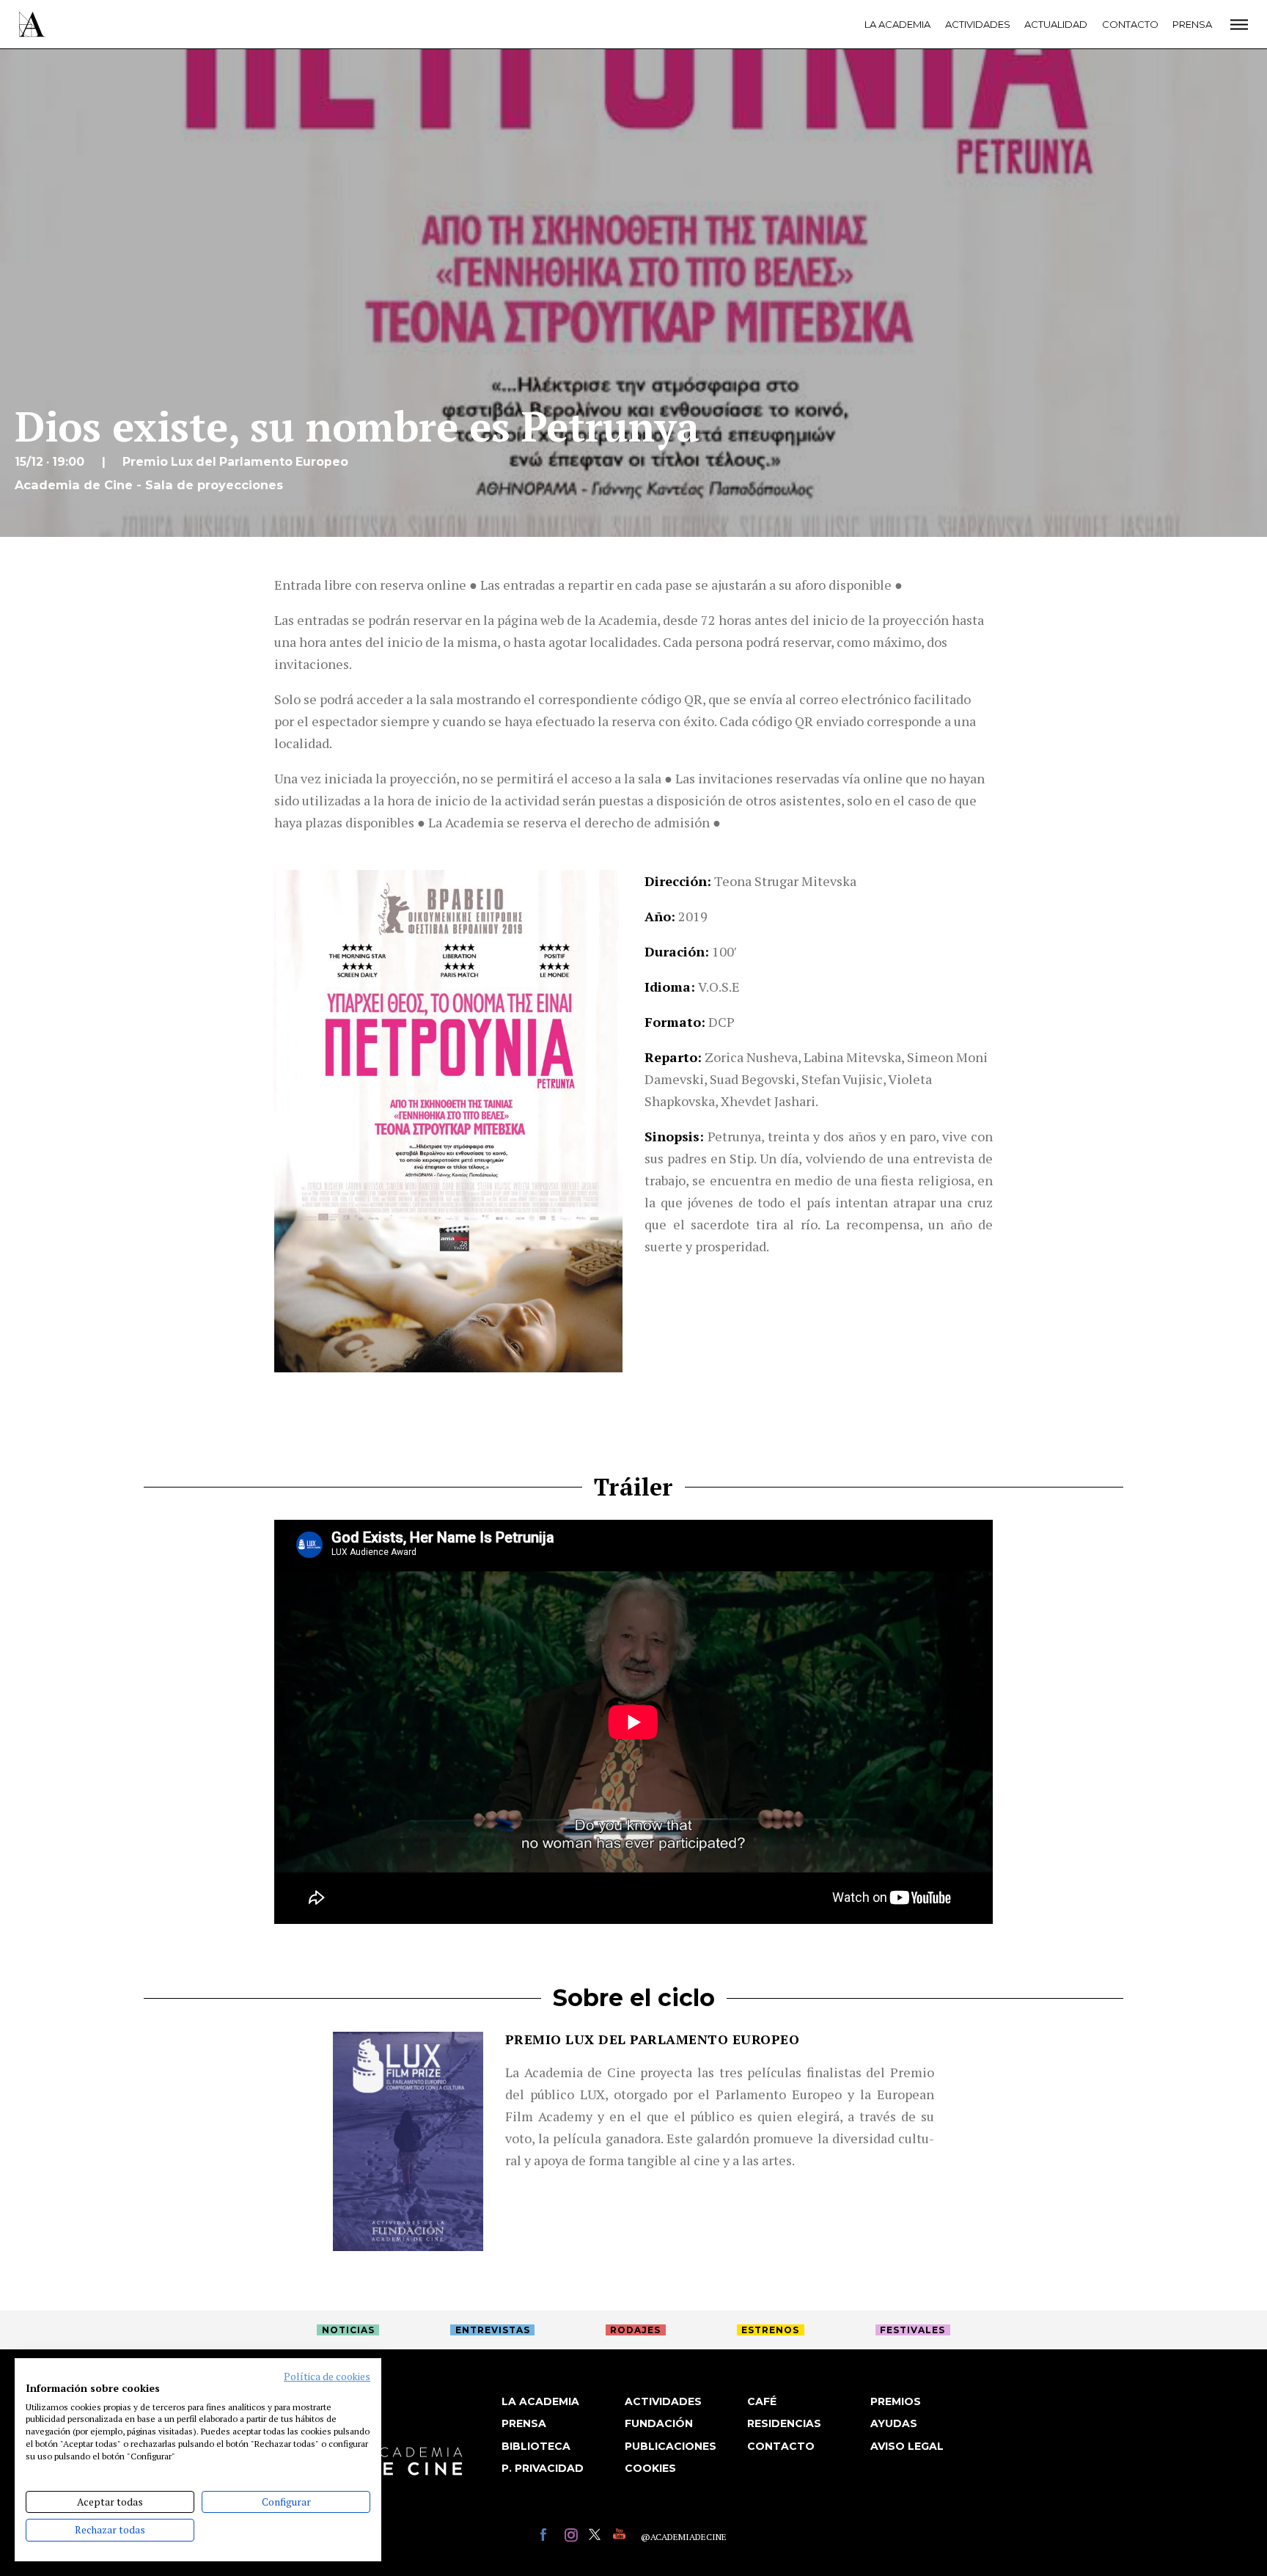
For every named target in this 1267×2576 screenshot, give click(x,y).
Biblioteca (536, 2446)
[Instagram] (573, 2537)
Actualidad (1056, 24)
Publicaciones (671, 2446)
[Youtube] (621, 2537)
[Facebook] (549, 2537)
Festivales (912, 2330)
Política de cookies (327, 2376)
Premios (896, 2401)
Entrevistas (493, 2330)
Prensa (1192, 24)
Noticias (348, 2330)
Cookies (650, 2468)
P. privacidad (543, 2468)
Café (762, 2401)
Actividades (978, 24)
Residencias (784, 2423)
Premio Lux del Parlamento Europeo (653, 2039)
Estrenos (770, 2330)
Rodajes (635, 2330)
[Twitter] (597, 2537)
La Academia (897, 24)
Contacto (1130, 24)
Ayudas (894, 2423)
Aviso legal (907, 2446)
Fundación (659, 2423)
